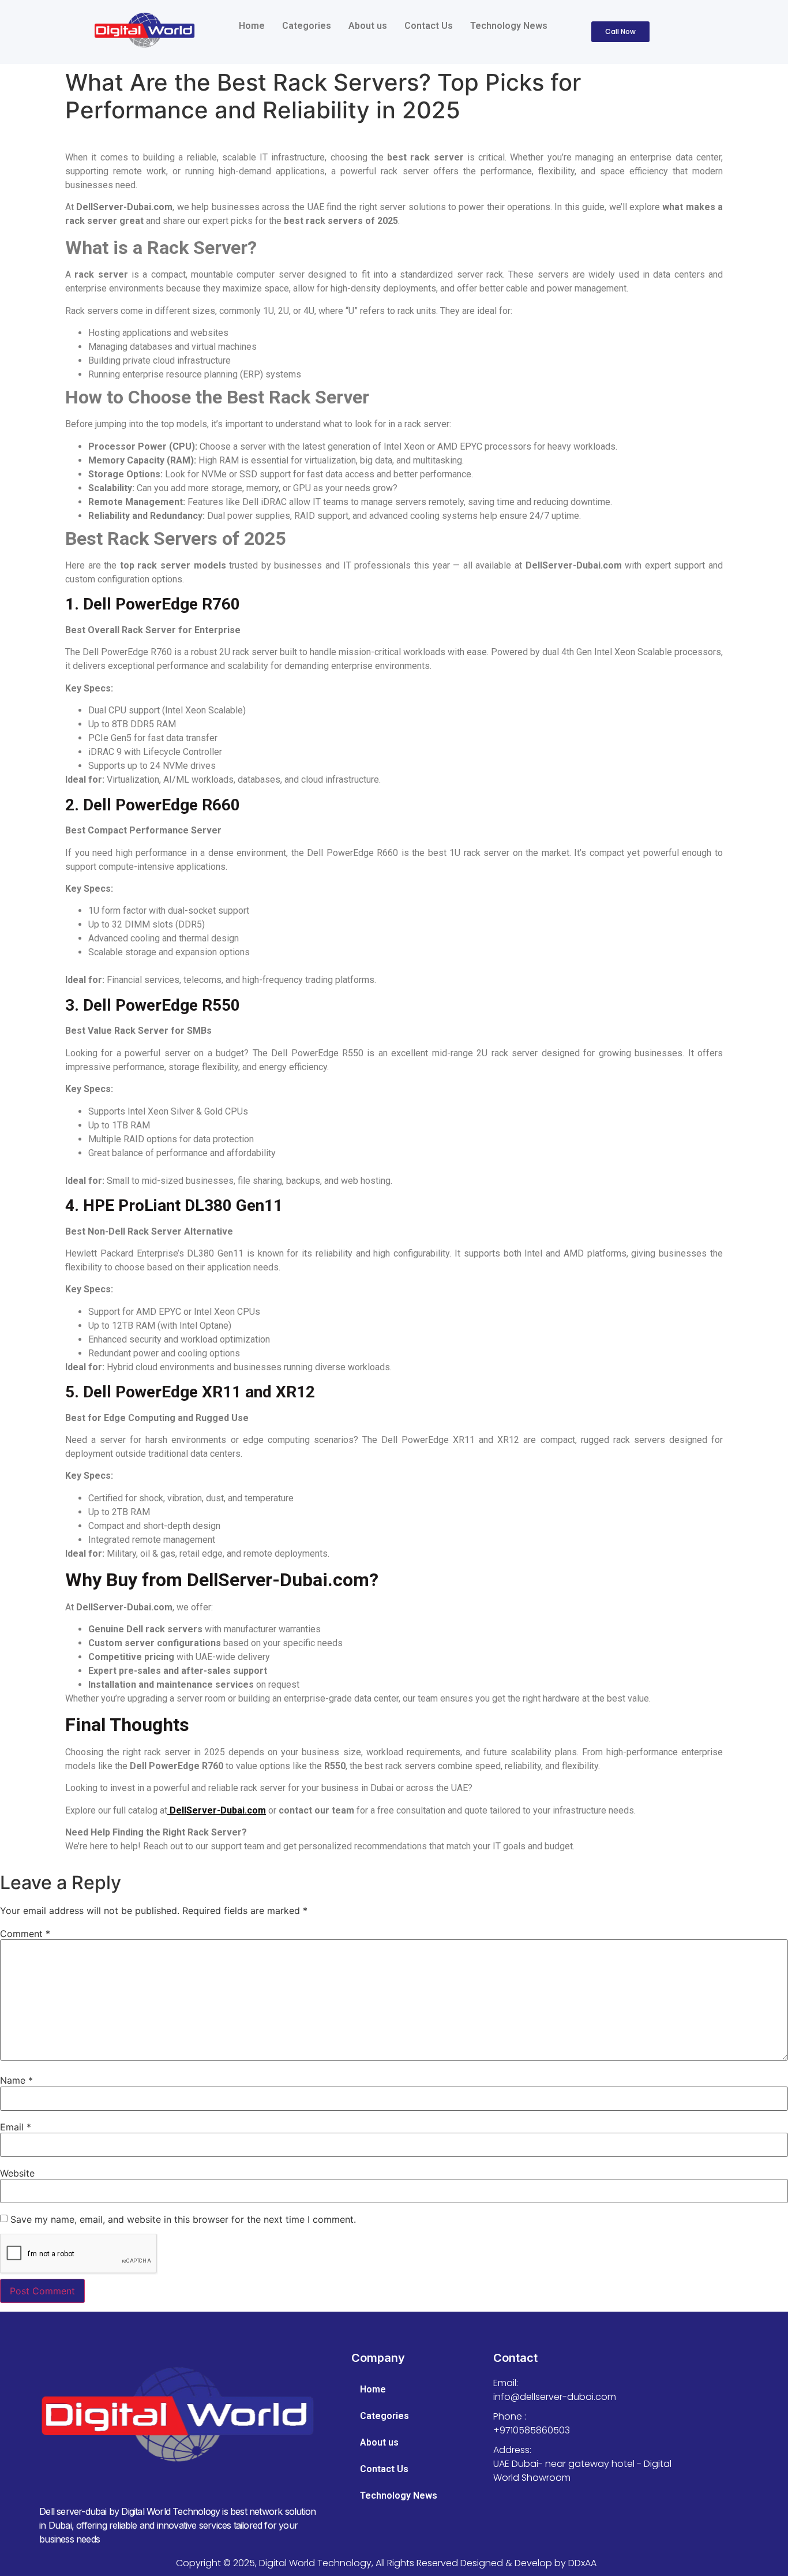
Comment (25, 1934)
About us (368, 26)
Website (17, 2173)
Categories (307, 26)
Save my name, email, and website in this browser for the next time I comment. (183, 2219)
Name (16, 2080)
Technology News (509, 26)
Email (16, 2127)
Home (252, 26)
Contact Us (429, 26)
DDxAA (582, 2563)
